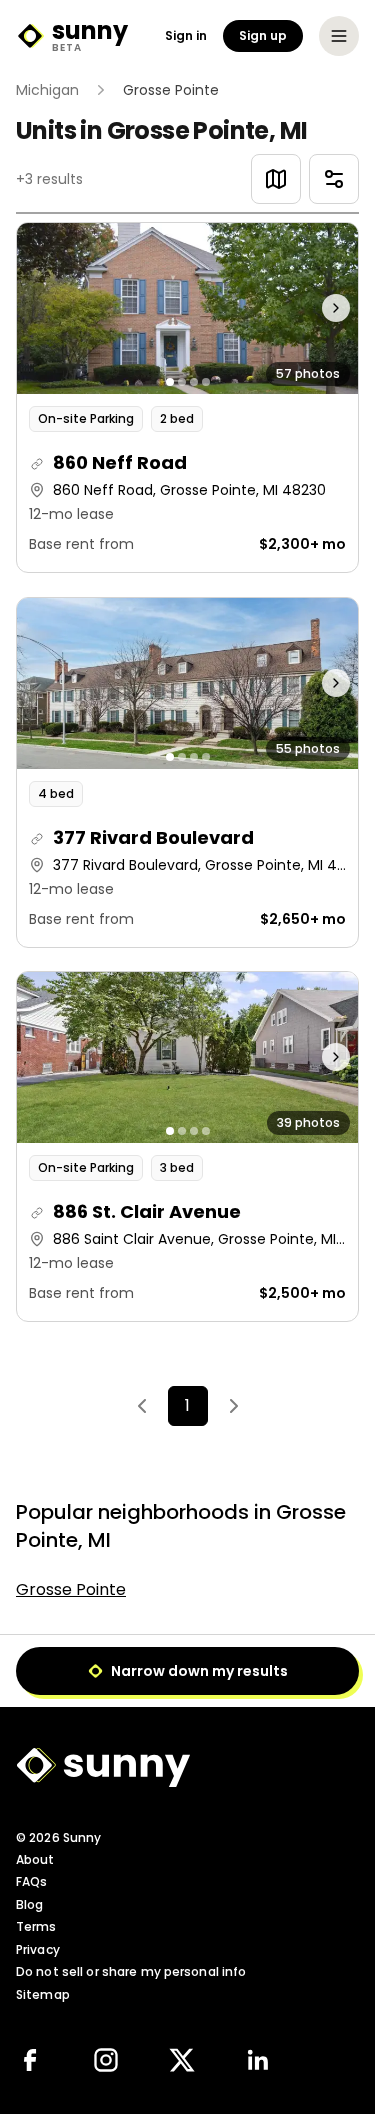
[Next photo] (315, 308)
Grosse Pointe (71, 1589)
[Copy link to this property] (37, 464)
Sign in (186, 36)
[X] (182, 2060)
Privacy (38, 1949)
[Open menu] (339, 36)
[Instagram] (106, 2060)
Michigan (47, 90)
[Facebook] (30, 2060)
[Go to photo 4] (206, 382)
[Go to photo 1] (170, 382)
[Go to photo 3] (194, 382)
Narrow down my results (199, 1671)
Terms (36, 1926)
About (35, 1859)
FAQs (31, 1881)
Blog (29, 1904)
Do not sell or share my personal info (131, 1971)
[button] (187, 397)
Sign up (263, 35)
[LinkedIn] (258, 2060)
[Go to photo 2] (182, 382)
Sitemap (43, 1994)
